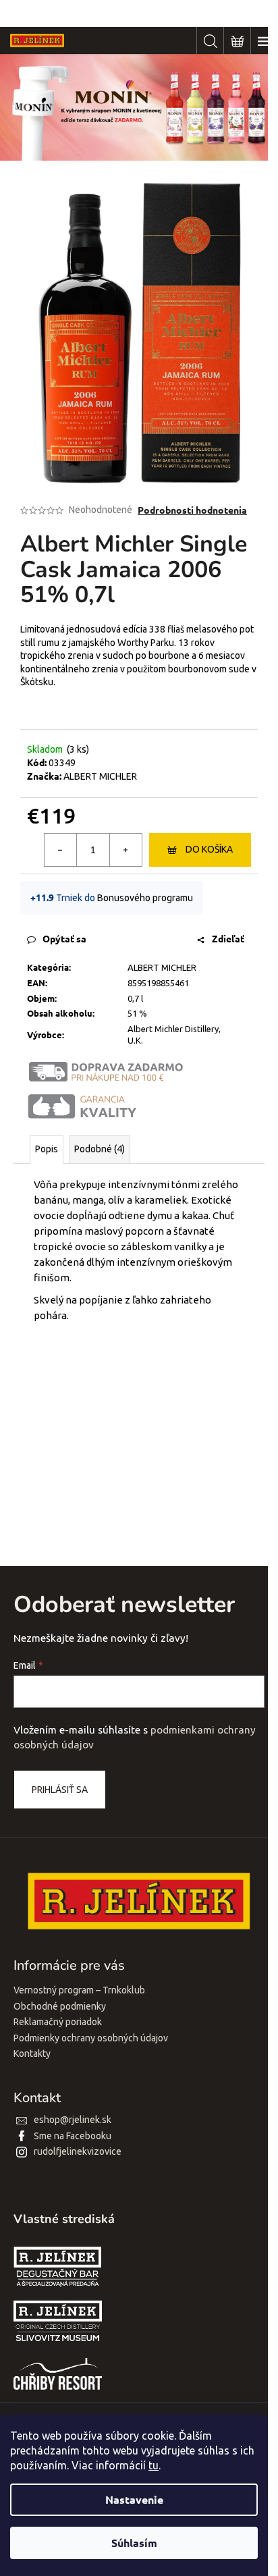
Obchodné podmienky (60, 2006)
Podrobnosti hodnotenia (192, 510)
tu (154, 2465)
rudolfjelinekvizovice (78, 2151)
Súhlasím (134, 2543)
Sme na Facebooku (73, 2136)
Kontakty (32, 2054)
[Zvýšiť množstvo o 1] (126, 850)
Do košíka (209, 849)
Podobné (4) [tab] (100, 1149)
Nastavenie (134, 2499)
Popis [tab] (47, 1149)
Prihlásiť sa (60, 1790)
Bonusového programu (145, 898)
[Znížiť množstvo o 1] (61, 850)
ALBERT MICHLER (100, 776)
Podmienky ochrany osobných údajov (91, 2038)
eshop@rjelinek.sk (73, 2120)
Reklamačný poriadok (58, 2022)
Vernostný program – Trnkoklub (79, 1990)
